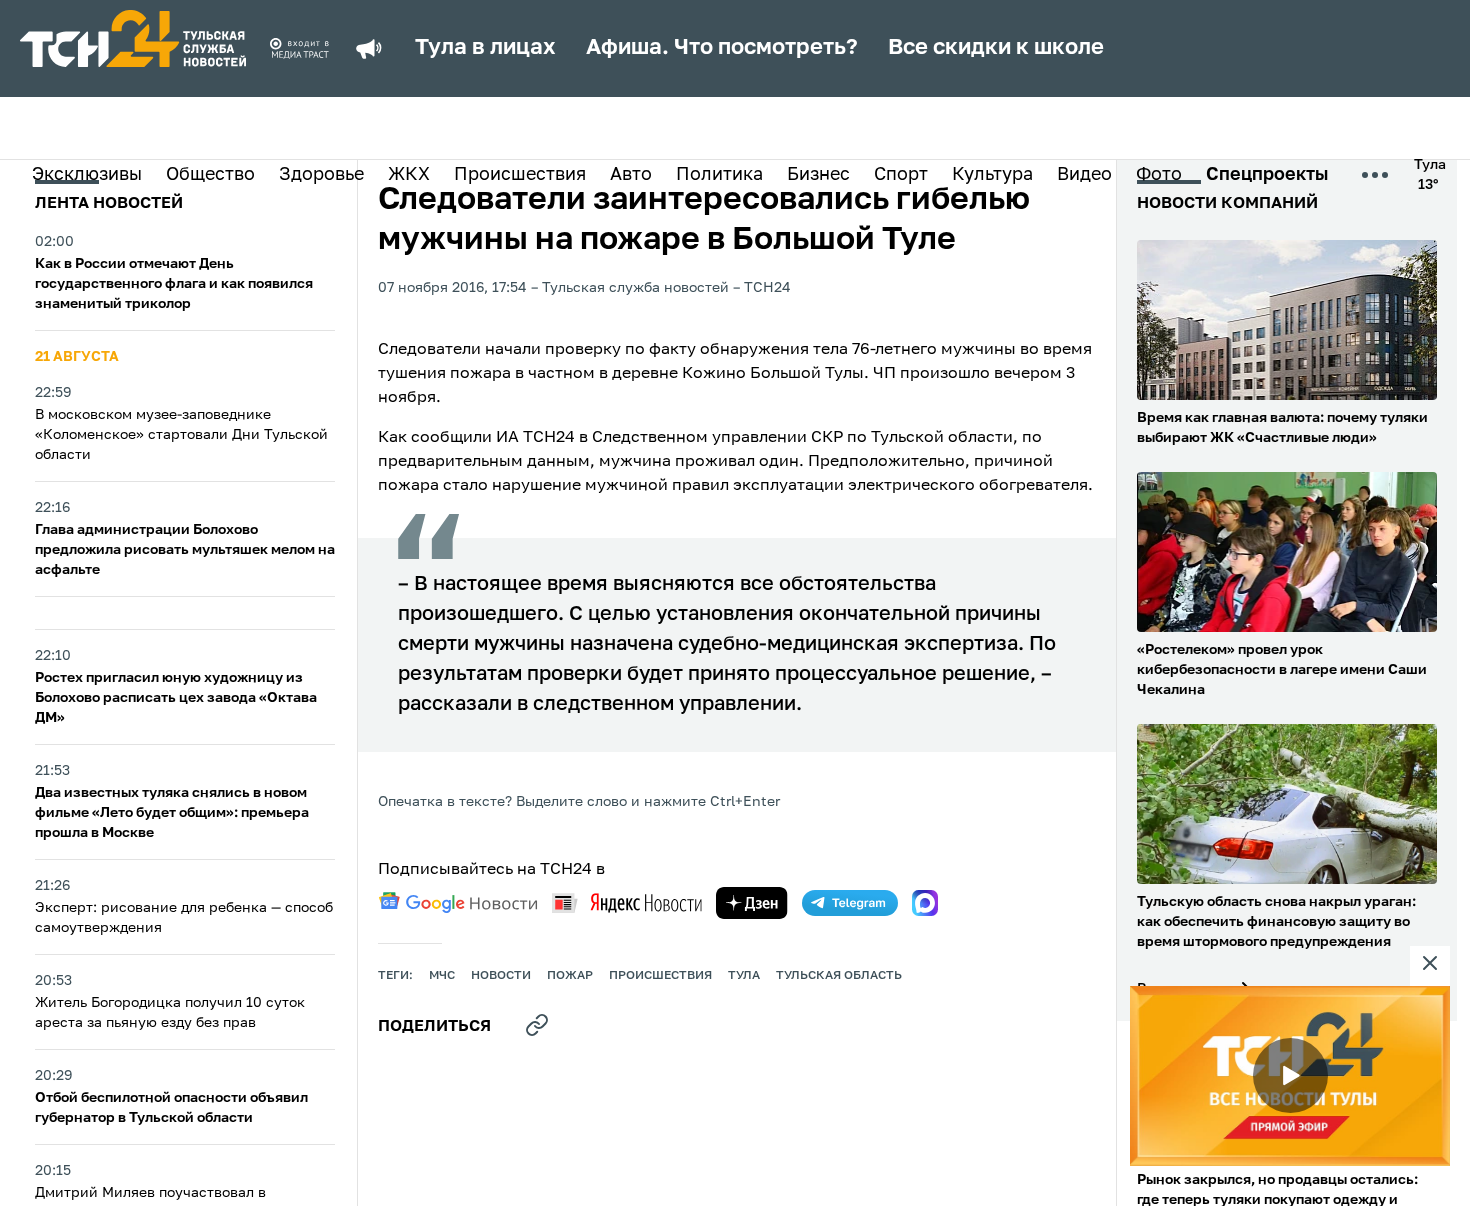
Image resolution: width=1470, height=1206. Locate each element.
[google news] (458, 903)
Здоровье (321, 175)
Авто (631, 175)
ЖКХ (409, 175)
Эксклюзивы (87, 175)
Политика (719, 175)
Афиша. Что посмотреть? (722, 48)
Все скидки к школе (996, 48)
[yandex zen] (752, 903)
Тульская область (839, 976)
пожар (570, 976)
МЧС (442, 976)
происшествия (660, 976)
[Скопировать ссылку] (537, 1025)
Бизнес (818, 175)
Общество (210, 175)
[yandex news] (627, 902)
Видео (1084, 175)
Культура (992, 175)
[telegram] (850, 903)
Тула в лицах (485, 48)
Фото (1159, 175)
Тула (744, 976)
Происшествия (520, 175)
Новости (501, 976)
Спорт (901, 175)
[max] (925, 903)
